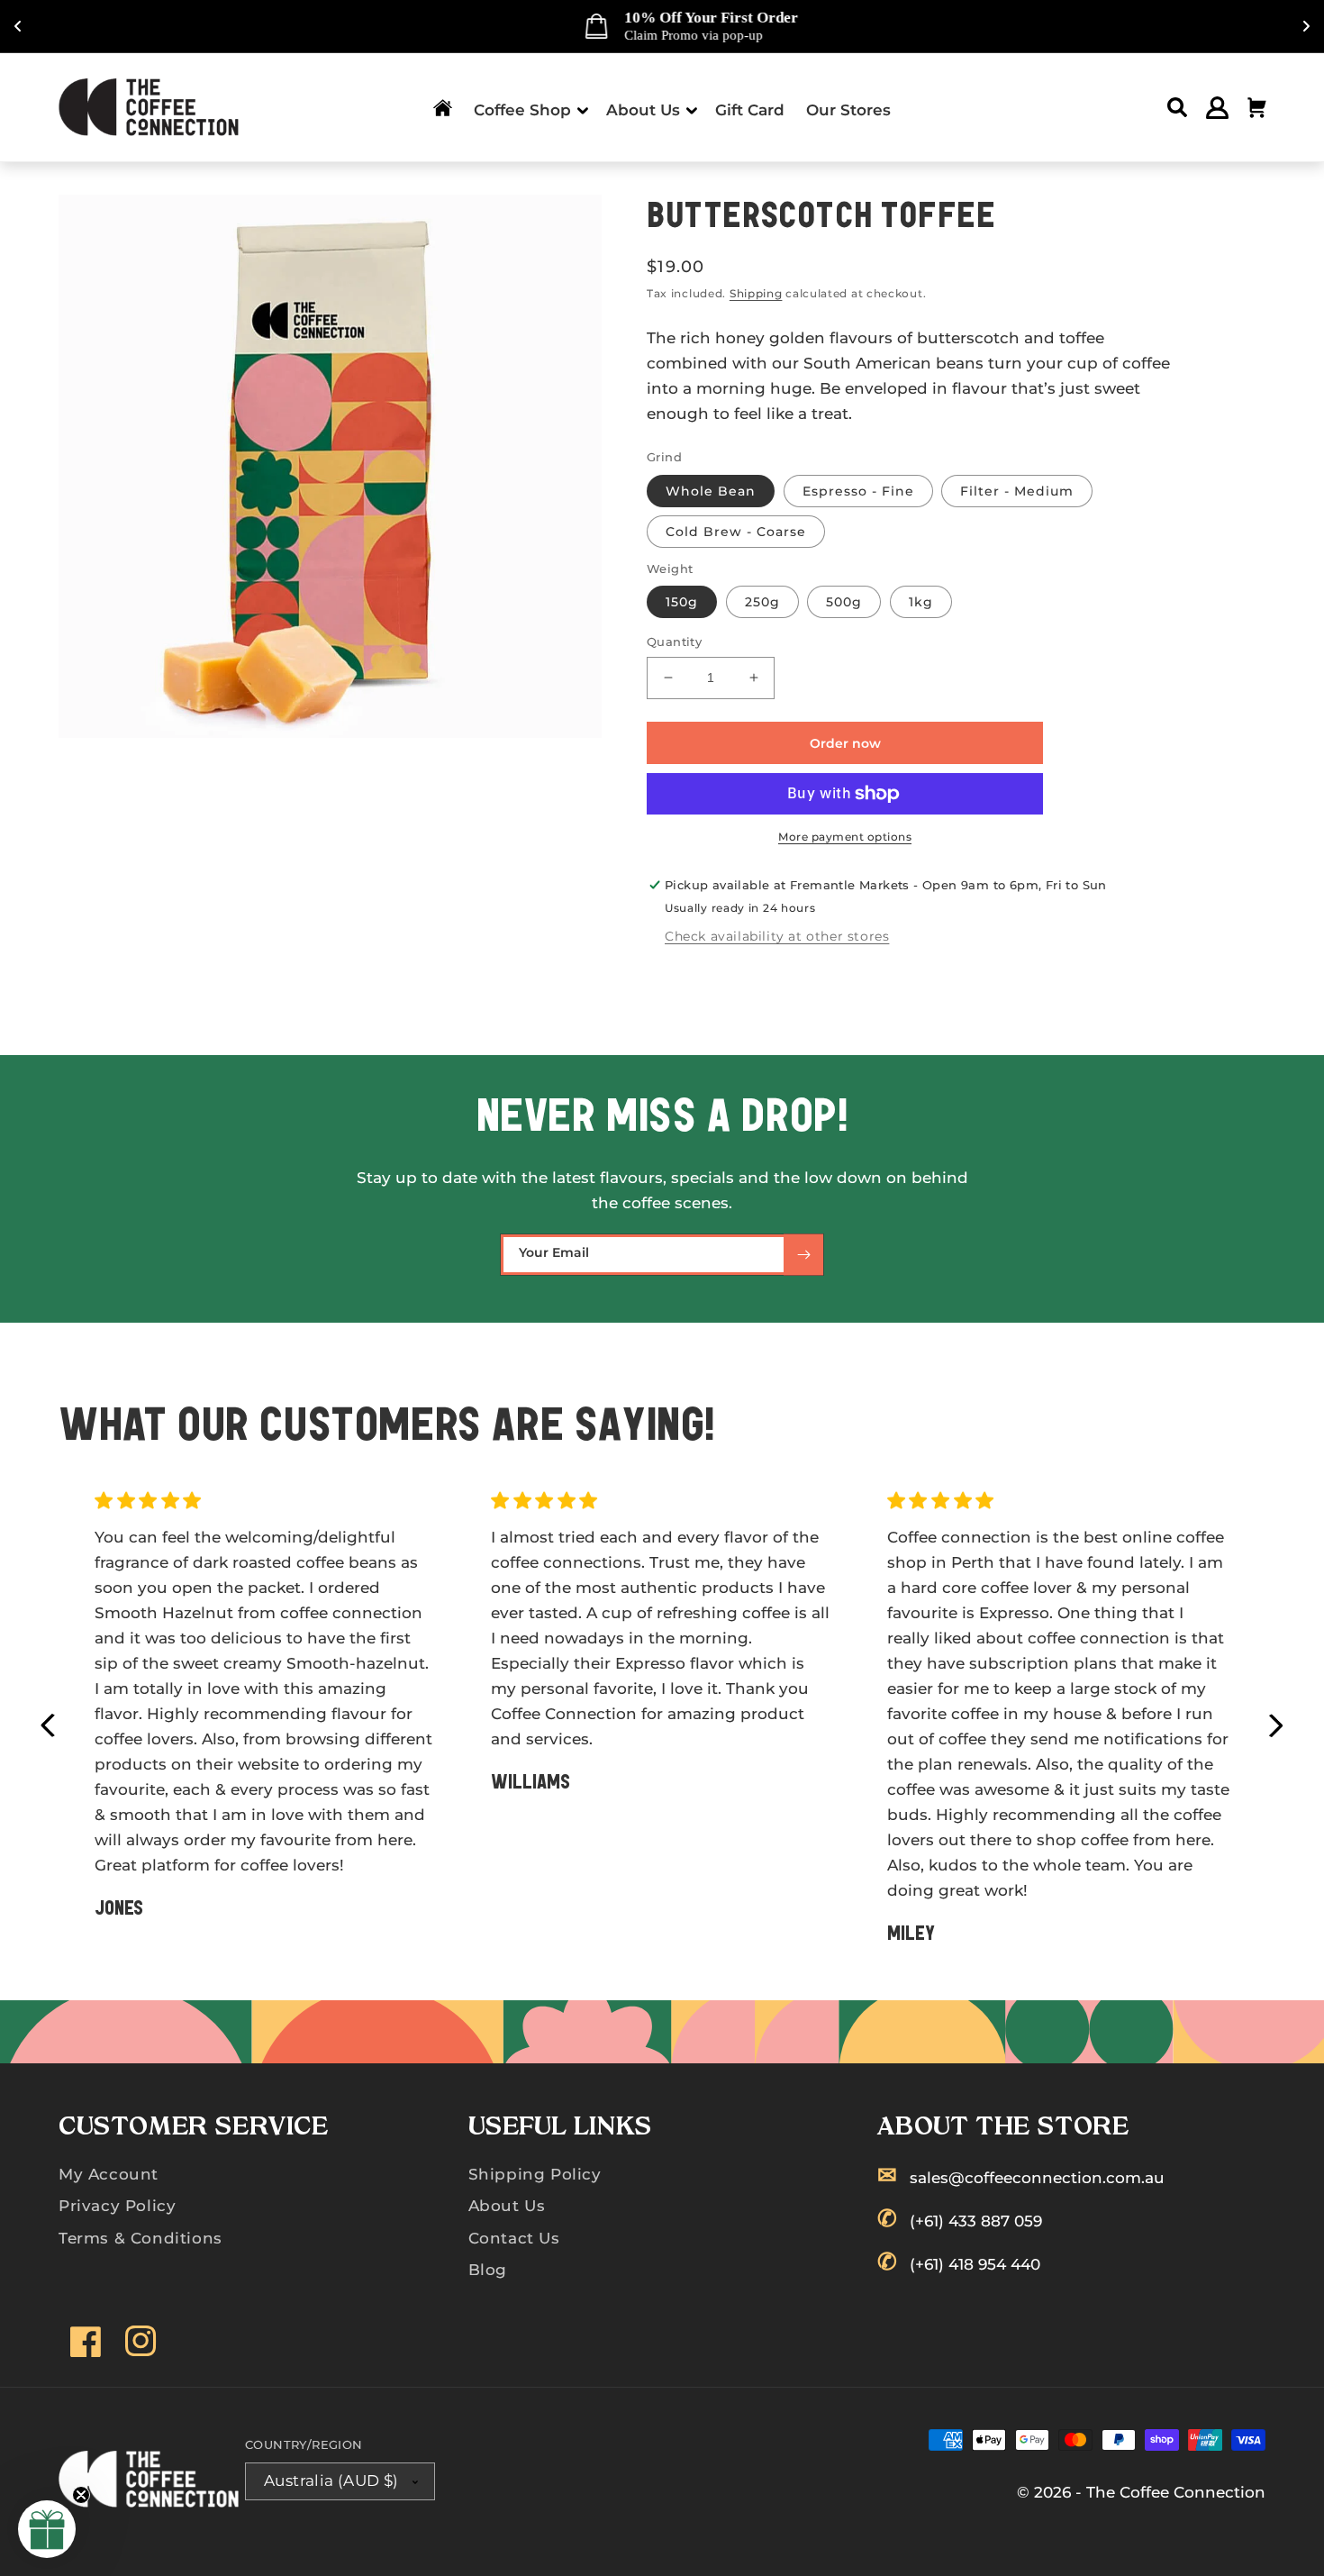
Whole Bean (711, 491)
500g (844, 602)
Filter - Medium (1017, 491)
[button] (529, 108)
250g (762, 602)
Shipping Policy (535, 2174)
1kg (921, 602)
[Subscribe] (803, 1255)
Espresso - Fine (858, 491)
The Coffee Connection (1176, 2492)
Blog (488, 2270)
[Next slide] (1276, 1726)
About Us (507, 2206)
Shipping (756, 293)
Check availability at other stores (777, 936)
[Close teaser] (81, 2495)
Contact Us (514, 2238)
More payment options (845, 837)
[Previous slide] (48, 1726)
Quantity (674, 642)
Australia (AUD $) (331, 2480)
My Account (109, 2174)
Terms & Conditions (141, 2238)
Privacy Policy (117, 2206)
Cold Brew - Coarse (736, 532)
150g (682, 602)
